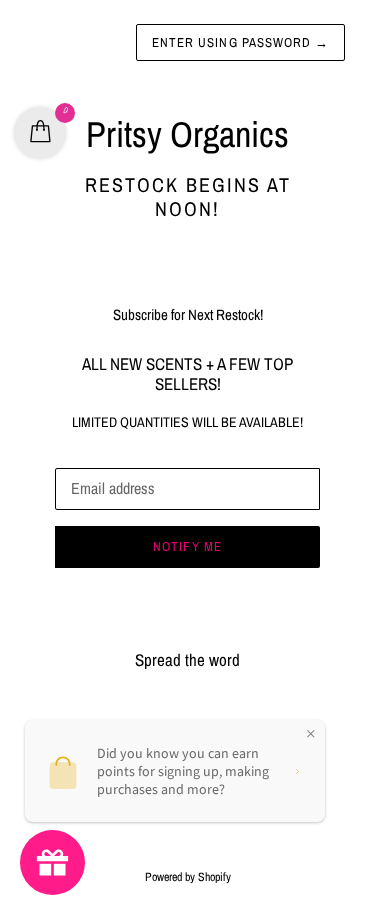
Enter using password (240, 42)
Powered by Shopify (188, 877)
